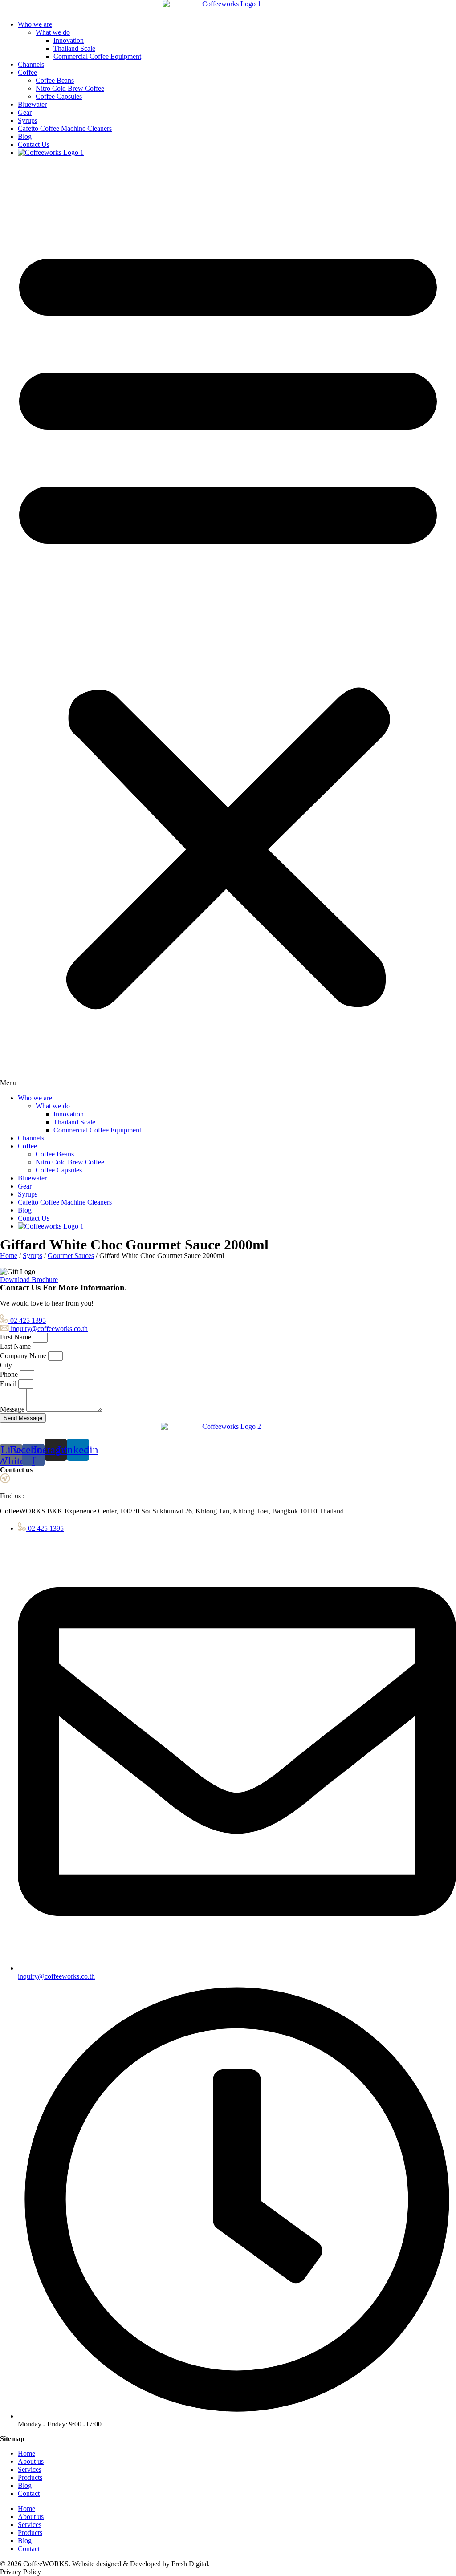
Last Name (16, 1346)
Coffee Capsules (59, 96)
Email (9, 1384)
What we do (53, 32)
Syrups (28, 120)
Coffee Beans (55, 80)
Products (30, 2477)
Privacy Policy (20, 2572)
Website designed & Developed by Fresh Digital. (141, 2564)
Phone (10, 1374)
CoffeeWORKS (46, 2564)
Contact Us (34, 144)
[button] (228, 625)
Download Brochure (29, 1280)
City (7, 1365)
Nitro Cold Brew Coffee (70, 88)
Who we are (35, 24)
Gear (25, 112)
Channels (31, 64)
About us (31, 2461)
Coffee (27, 72)
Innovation (69, 40)
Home (9, 1256)
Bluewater (32, 104)
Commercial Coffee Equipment (97, 56)
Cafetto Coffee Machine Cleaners (65, 128)
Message (13, 1409)
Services (30, 2469)
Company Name (24, 1356)
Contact (29, 2493)
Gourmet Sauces (71, 1256)
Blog (25, 136)
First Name (16, 1337)
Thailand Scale (74, 48)
